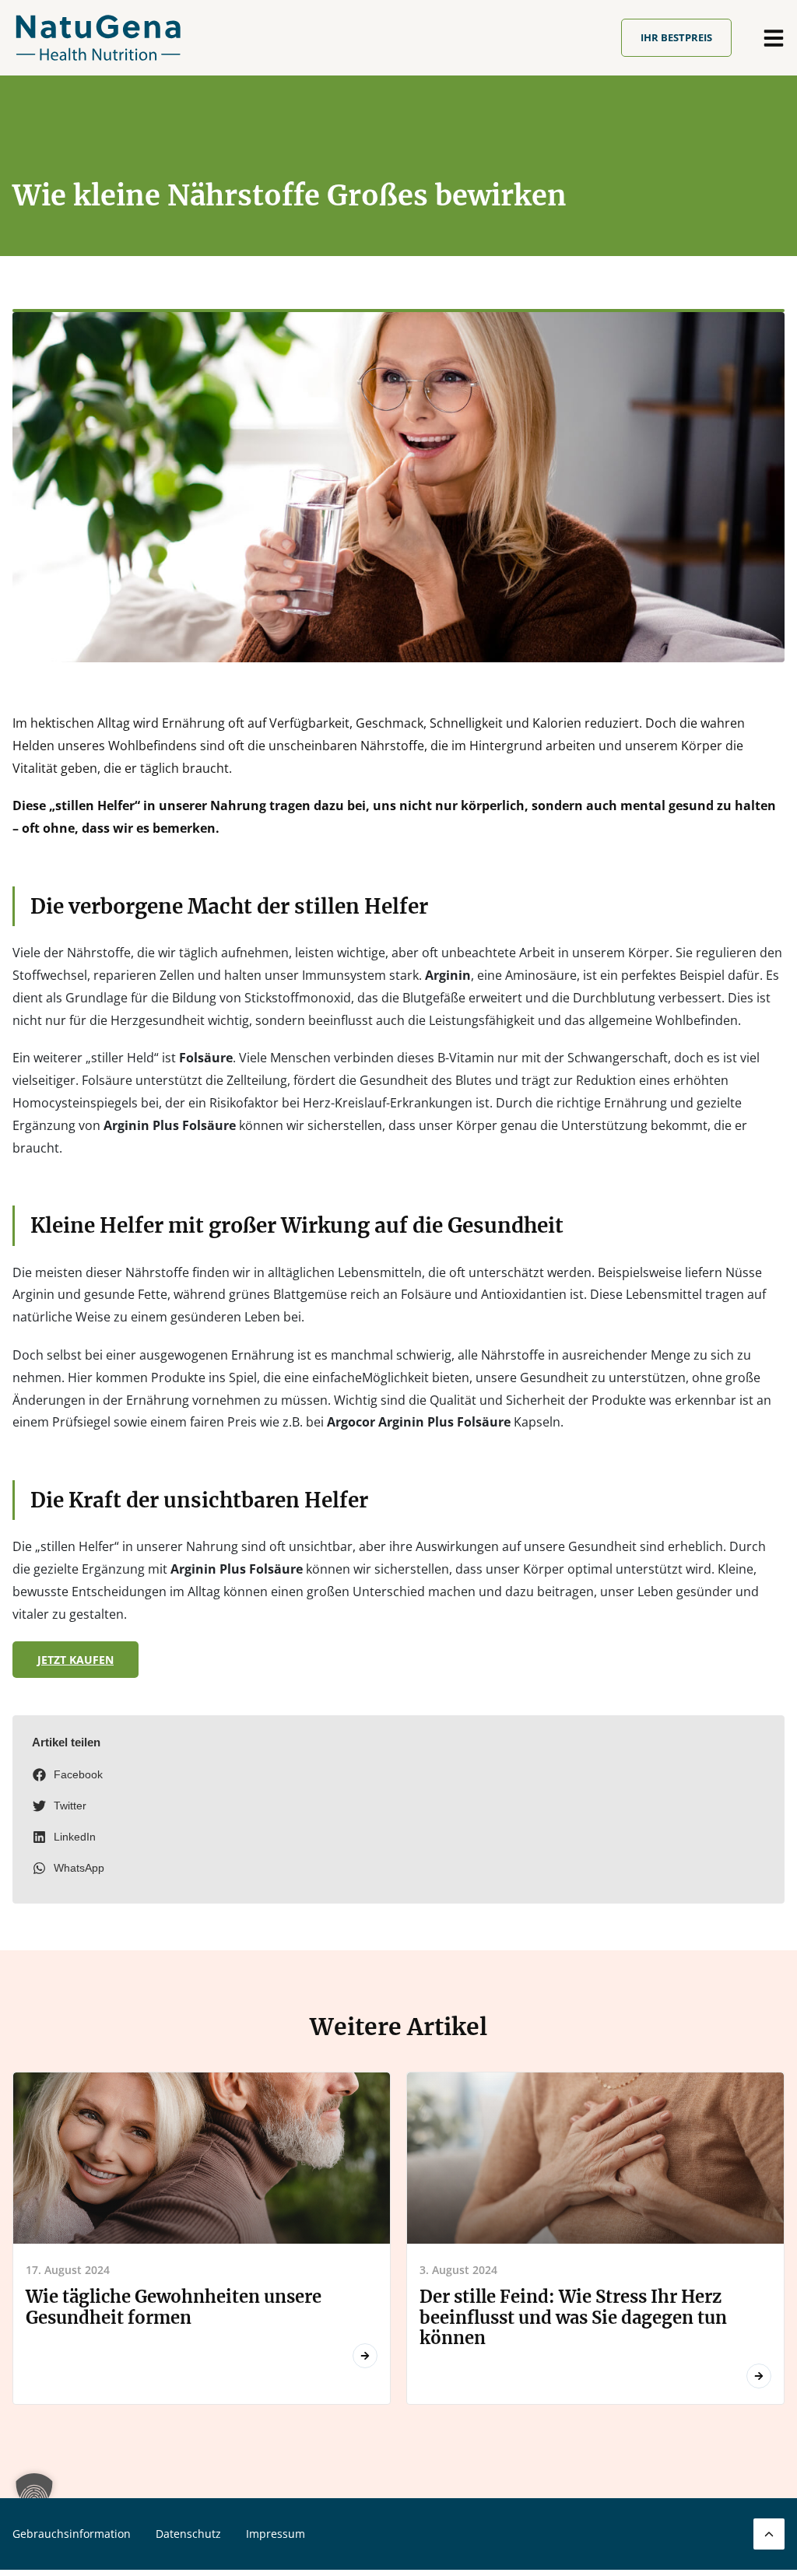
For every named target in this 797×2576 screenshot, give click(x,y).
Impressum (276, 2534)
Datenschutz (188, 2534)
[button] (398, 1775)
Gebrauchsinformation (72, 2534)
